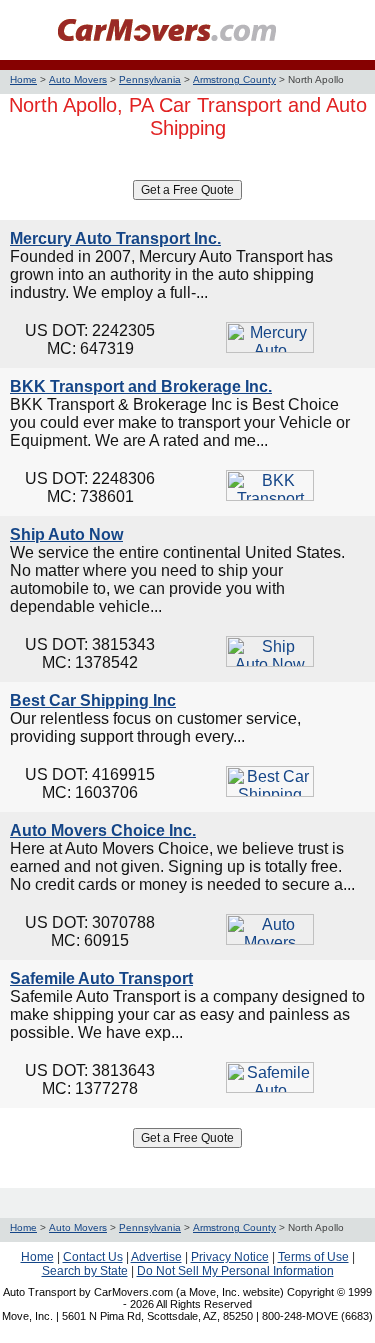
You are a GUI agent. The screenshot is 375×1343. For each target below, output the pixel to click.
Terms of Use (313, 1257)
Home (23, 79)
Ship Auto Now (66, 534)
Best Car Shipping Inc (93, 700)
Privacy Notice (230, 1257)
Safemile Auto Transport (101, 978)
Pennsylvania (150, 79)
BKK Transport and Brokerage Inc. (141, 386)
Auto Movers (78, 79)
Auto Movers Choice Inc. (103, 830)
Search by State (85, 1271)
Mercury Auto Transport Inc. (115, 238)
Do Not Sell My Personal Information (235, 1271)
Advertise (156, 1257)
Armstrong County (234, 79)
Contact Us (93, 1257)
